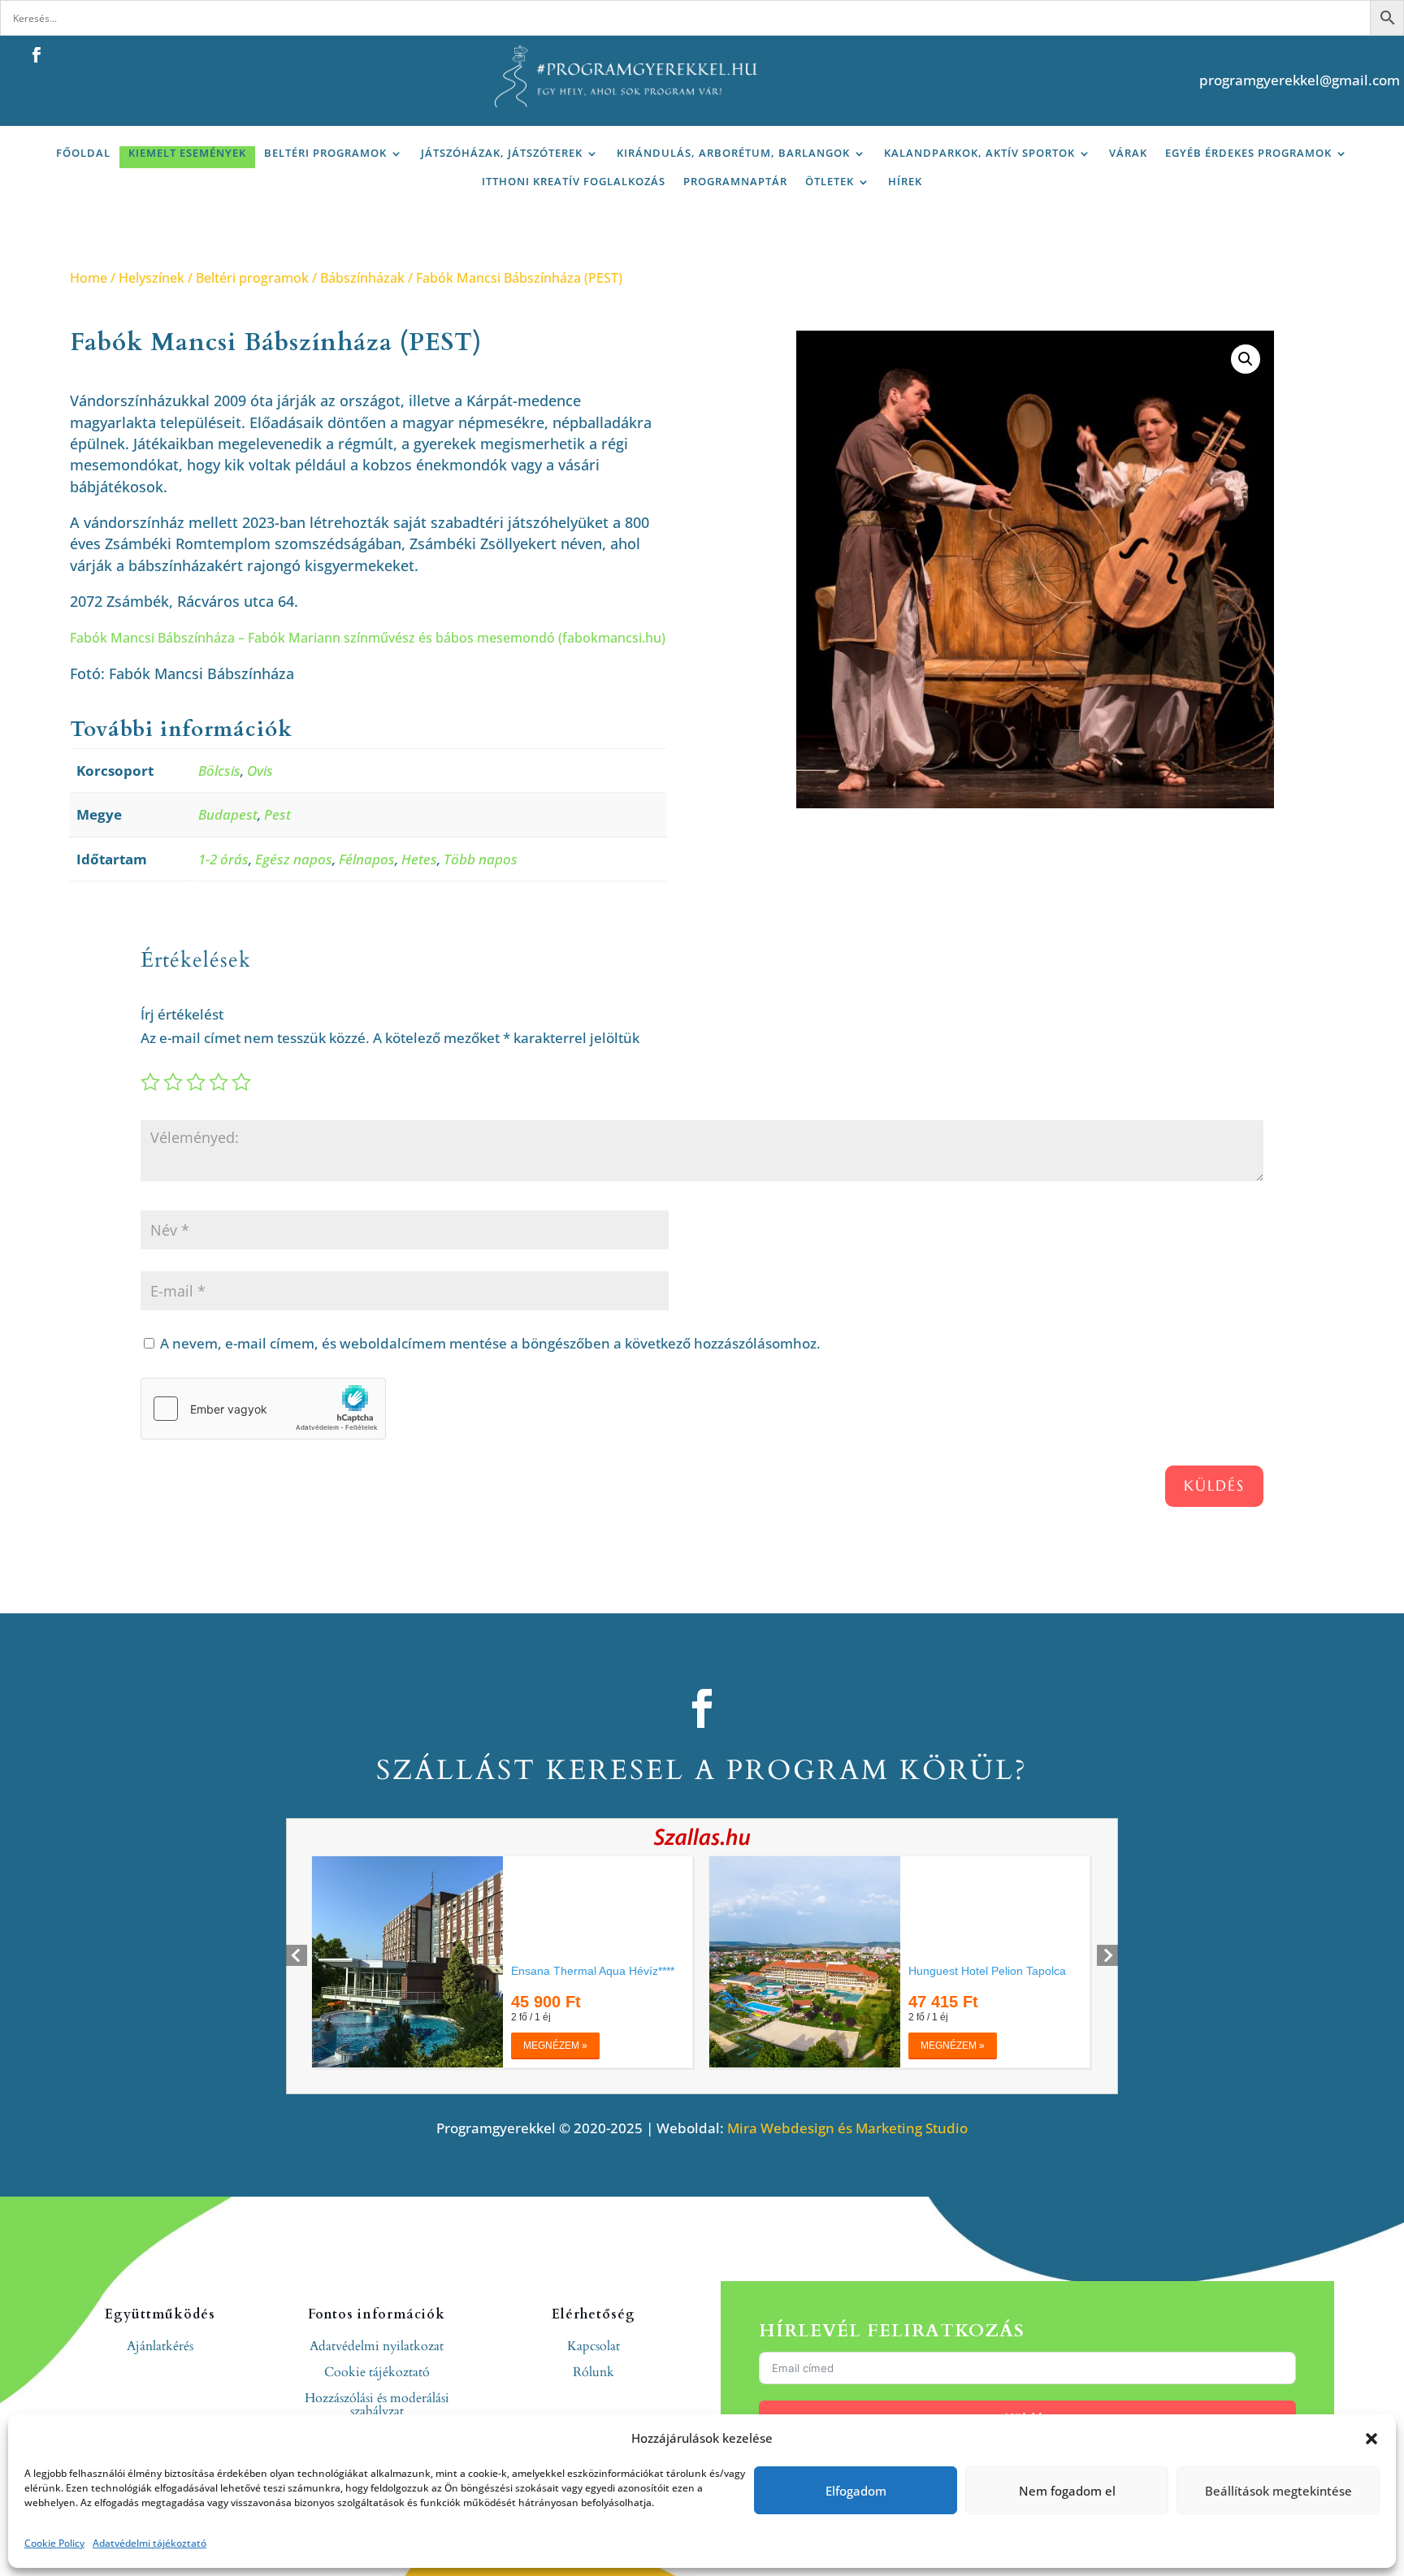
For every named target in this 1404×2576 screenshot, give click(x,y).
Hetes (419, 859)
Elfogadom (856, 2491)
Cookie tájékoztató (377, 2372)
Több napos (481, 859)
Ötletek (830, 182)
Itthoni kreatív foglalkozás (574, 182)
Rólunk (594, 2372)
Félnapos (367, 859)
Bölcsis (219, 771)
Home (89, 278)
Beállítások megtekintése (1278, 2491)
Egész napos (294, 859)
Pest (277, 814)
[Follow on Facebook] (37, 55)
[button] (1371, 2439)
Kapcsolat (594, 2346)
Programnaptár (735, 182)
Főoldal (83, 153)
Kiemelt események (187, 153)
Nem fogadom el (1067, 2491)
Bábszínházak (362, 278)
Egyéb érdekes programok (1248, 153)
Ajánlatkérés (160, 2346)
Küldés (1214, 1485)
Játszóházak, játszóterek (502, 153)
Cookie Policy (54, 2543)
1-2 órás (223, 859)
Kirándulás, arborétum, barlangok (733, 153)
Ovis (260, 771)
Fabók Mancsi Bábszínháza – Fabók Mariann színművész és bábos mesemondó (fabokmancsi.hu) (368, 638)
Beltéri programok (325, 153)
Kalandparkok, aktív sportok (979, 153)
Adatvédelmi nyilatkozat (377, 2346)
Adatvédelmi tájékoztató (149, 2543)
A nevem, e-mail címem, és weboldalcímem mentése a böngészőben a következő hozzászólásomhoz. (490, 1343)
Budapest (228, 814)
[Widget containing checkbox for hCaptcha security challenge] (263, 1409)
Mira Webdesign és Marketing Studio (847, 2128)
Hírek (905, 182)
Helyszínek (152, 278)
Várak (1128, 153)
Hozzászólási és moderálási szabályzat (377, 2405)
